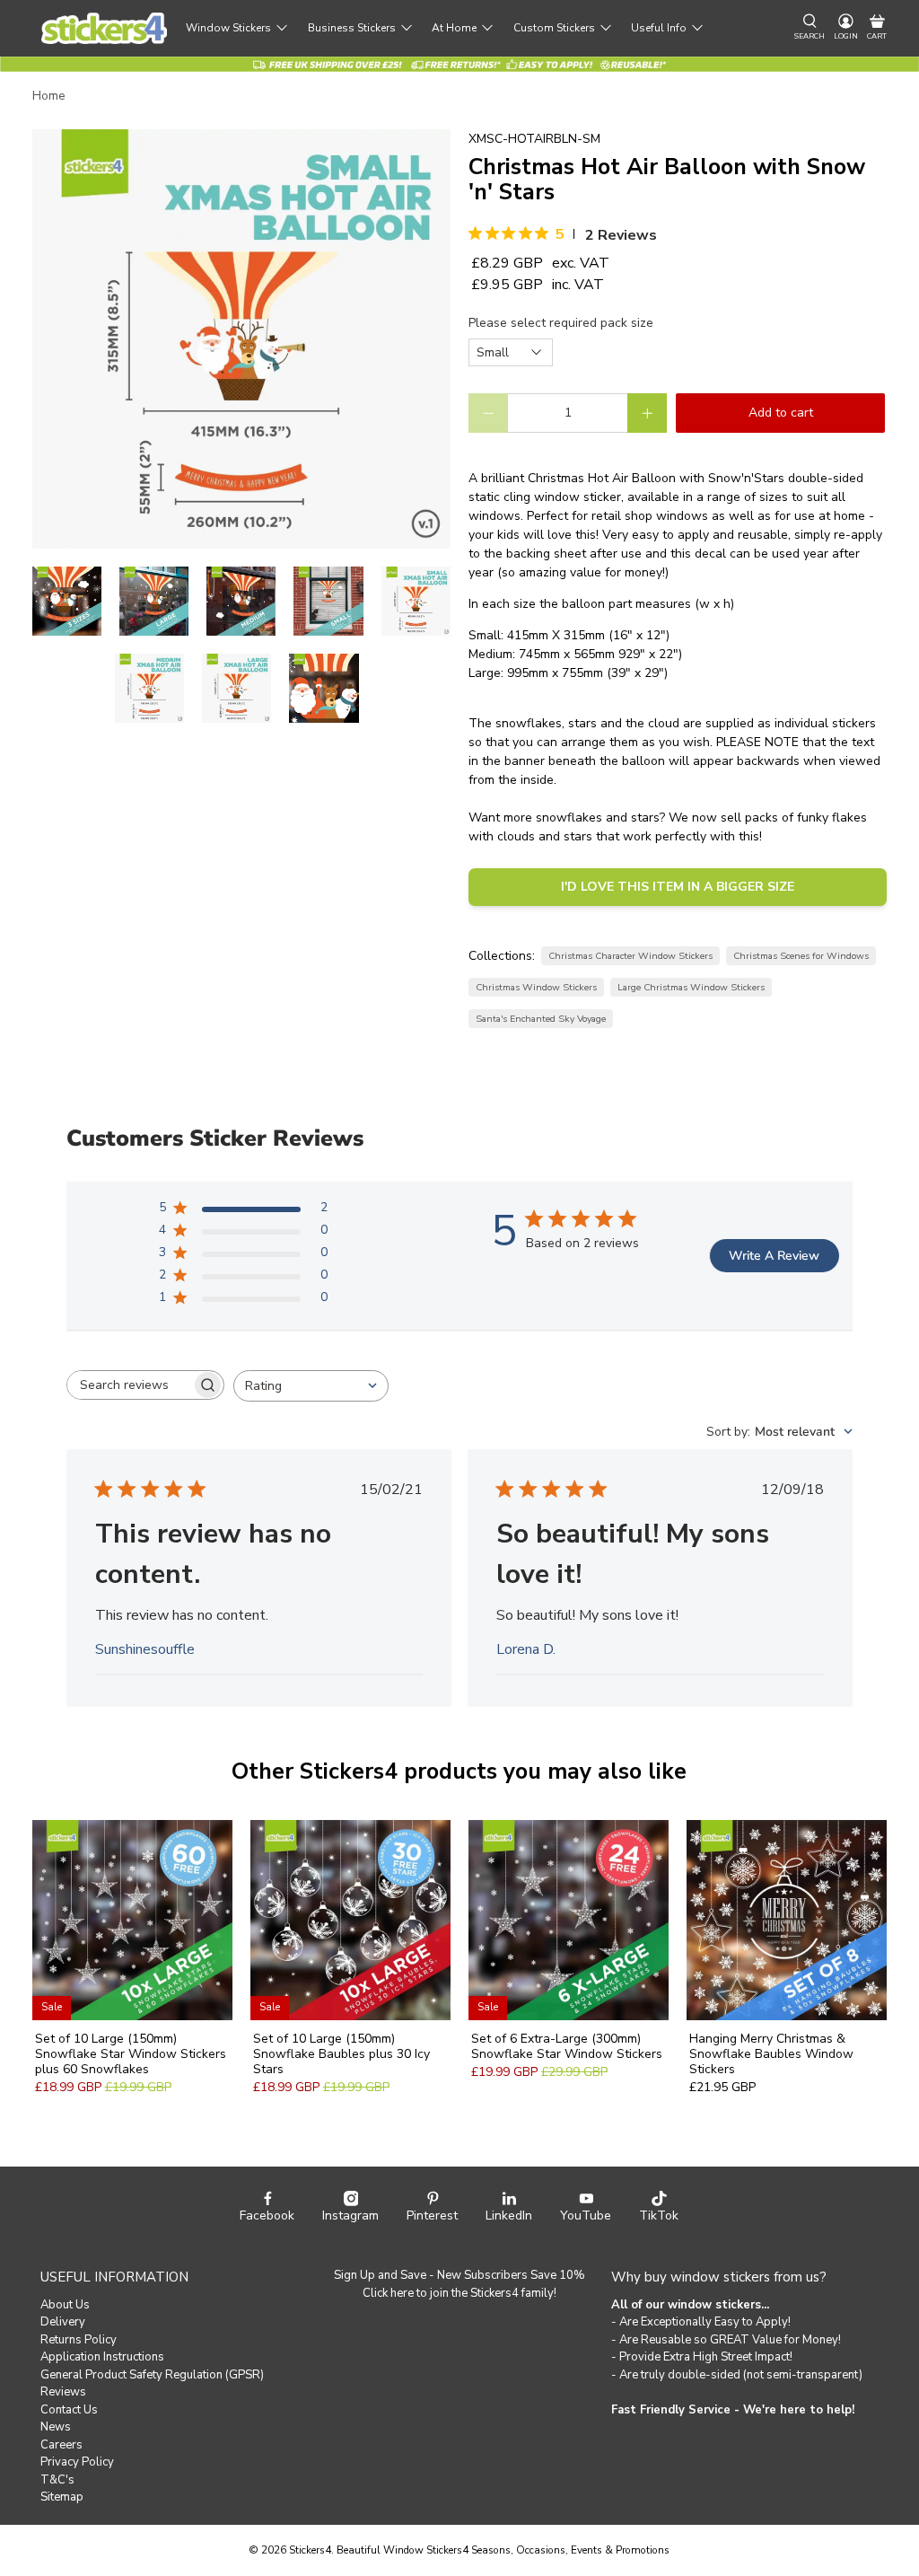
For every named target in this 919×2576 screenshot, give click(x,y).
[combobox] (311, 1386)
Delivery (63, 2322)
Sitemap (62, 2497)
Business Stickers (352, 28)
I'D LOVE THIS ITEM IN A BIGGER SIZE (678, 887)
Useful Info (659, 28)
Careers (61, 2445)
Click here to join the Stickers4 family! (459, 2293)
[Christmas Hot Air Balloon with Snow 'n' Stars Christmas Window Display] (241, 338)
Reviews (63, 2392)
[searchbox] (129, 1385)
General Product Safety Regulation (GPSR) (152, 2375)
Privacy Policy (77, 2462)
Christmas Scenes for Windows (801, 956)
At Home (454, 28)
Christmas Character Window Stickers (630, 956)
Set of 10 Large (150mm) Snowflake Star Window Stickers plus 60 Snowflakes (131, 2053)
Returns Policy (79, 2340)
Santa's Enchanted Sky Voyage (541, 1019)
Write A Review (774, 1256)
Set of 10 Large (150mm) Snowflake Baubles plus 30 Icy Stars (341, 2053)
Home (49, 96)
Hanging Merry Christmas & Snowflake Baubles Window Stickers (771, 2053)
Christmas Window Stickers (536, 987)
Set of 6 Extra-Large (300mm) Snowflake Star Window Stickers (567, 2046)
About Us (65, 2305)
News (56, 2427)
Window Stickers (228, 28)
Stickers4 (310, 2550)
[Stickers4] (104, 28)
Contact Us (69, 2410)
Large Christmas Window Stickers (691, 987)
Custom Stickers (554, 28)
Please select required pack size (561, 323)
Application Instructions (102, 2357)
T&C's (57, 2480)
